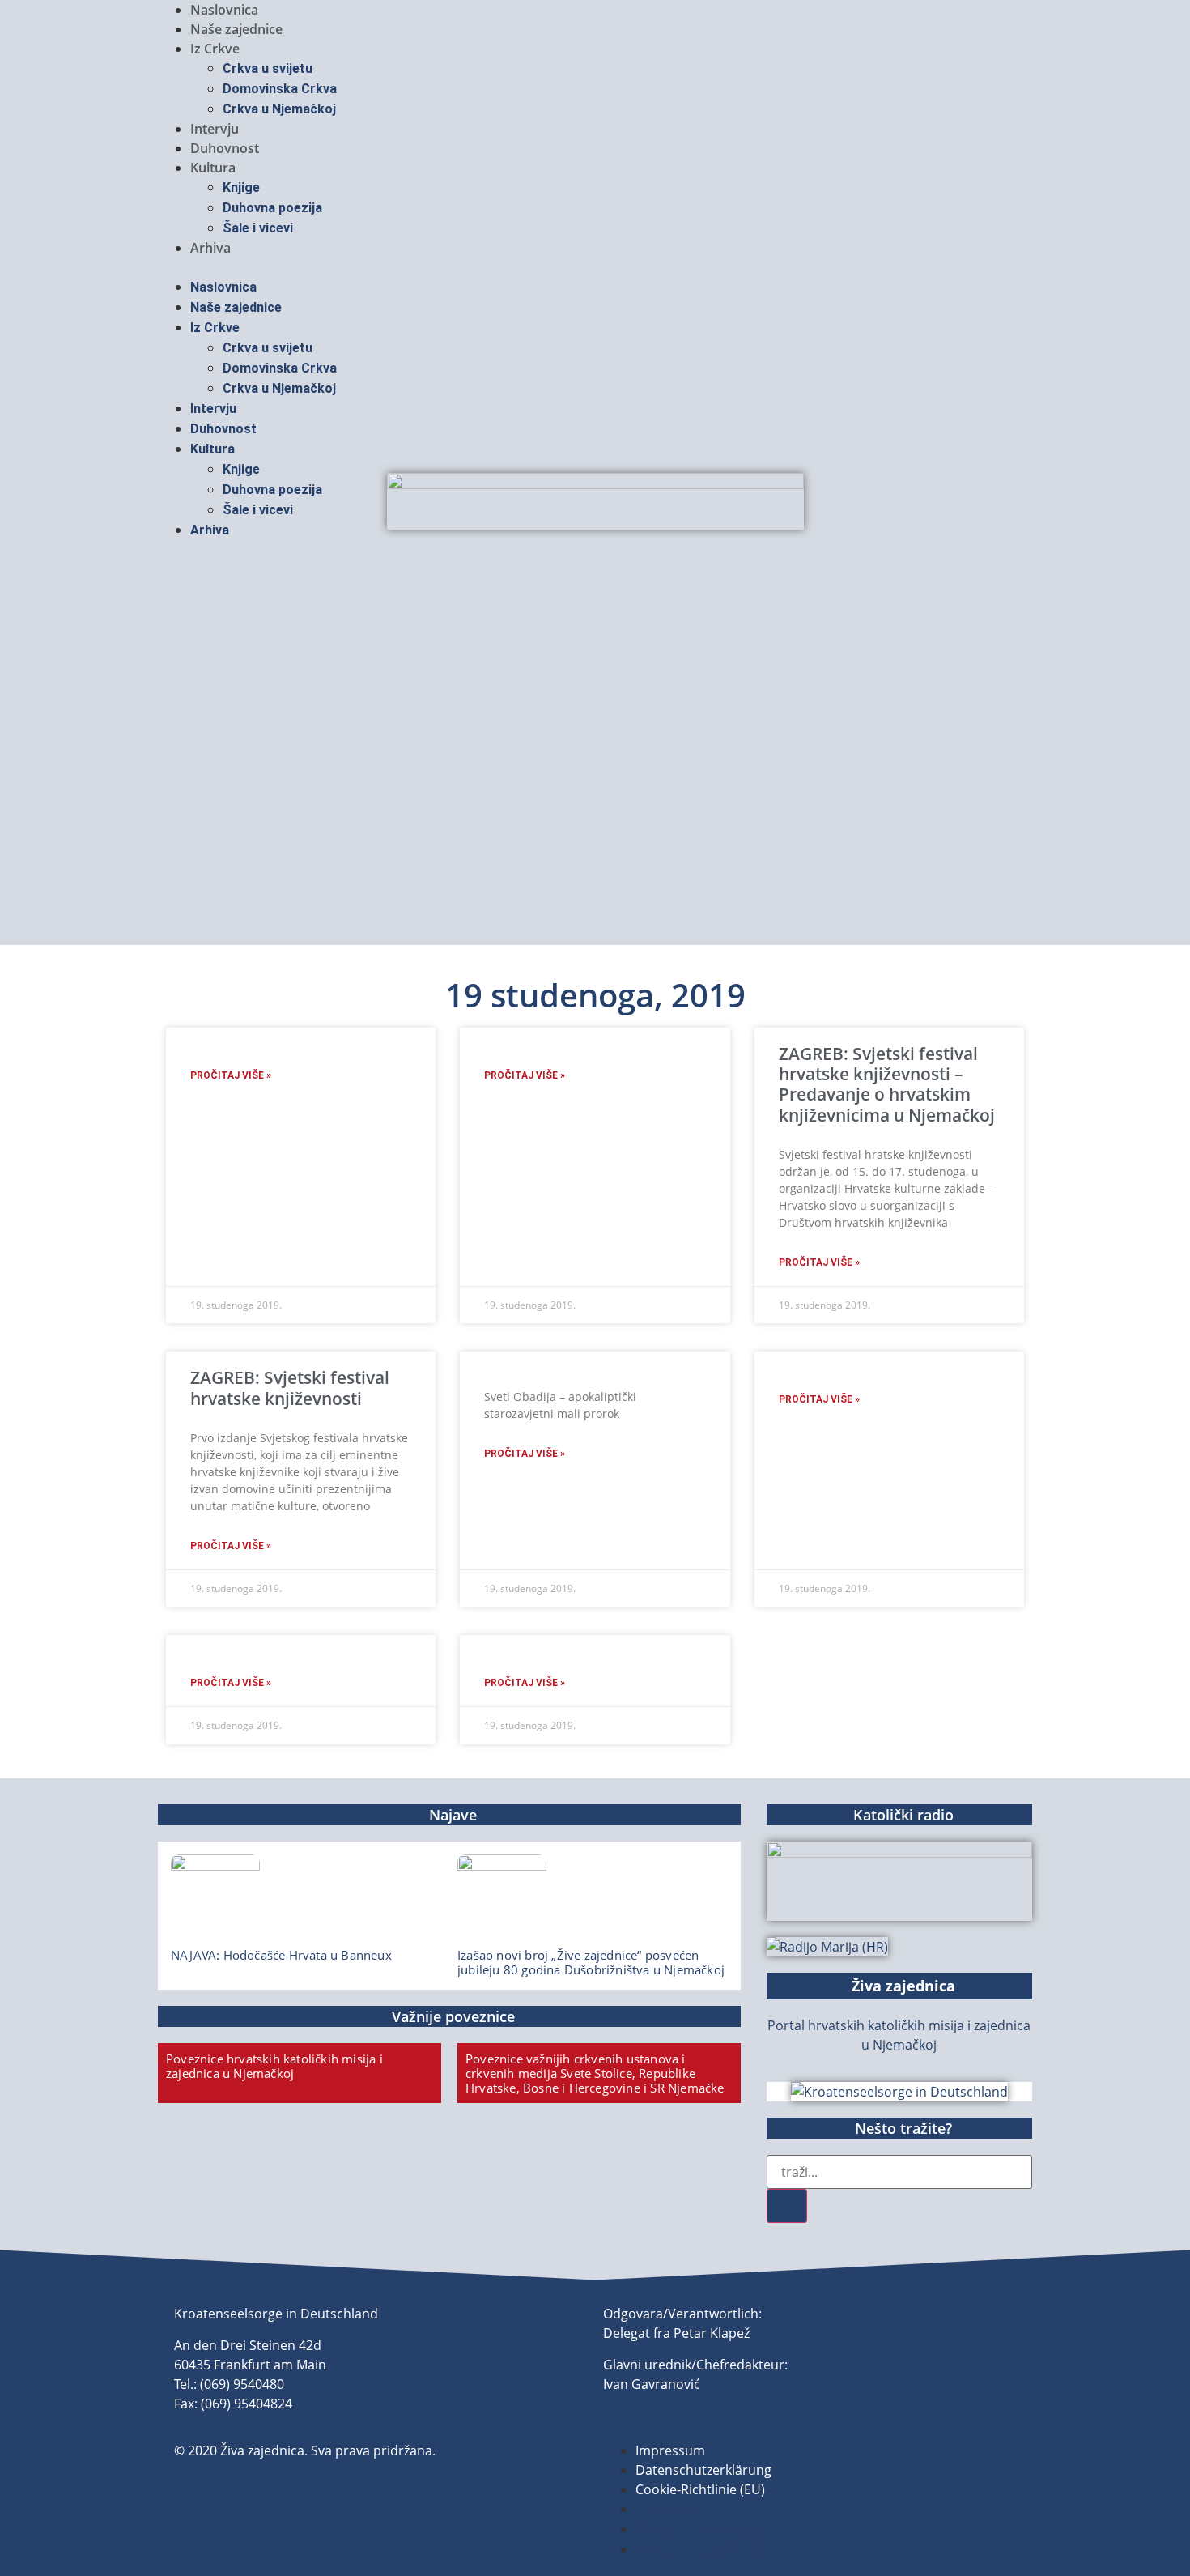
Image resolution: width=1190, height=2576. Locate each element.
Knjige (241, 187)
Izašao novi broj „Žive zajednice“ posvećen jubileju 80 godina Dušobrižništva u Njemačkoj (591, 1962)
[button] (595, 267)
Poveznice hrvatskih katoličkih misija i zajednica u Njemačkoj (274, 2066)
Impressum (670, 2450)
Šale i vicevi (258, 228)
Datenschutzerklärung (703, 2470)
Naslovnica (224, 10)
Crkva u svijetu (268, 68)
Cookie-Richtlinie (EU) (700, 2489)
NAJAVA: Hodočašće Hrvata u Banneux (281, 1955)
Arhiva (210, 248)
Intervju (215, 129)
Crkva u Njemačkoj (279, 109)
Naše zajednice (236, 29)
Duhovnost (225, 148)
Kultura (213, 168)
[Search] (787, 2206)
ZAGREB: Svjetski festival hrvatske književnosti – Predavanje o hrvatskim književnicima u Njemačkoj (887, 1084)
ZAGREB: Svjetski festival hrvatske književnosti (290, 1388)
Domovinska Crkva (280, 89)
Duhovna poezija (272, 208)
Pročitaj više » (231, 1075)
